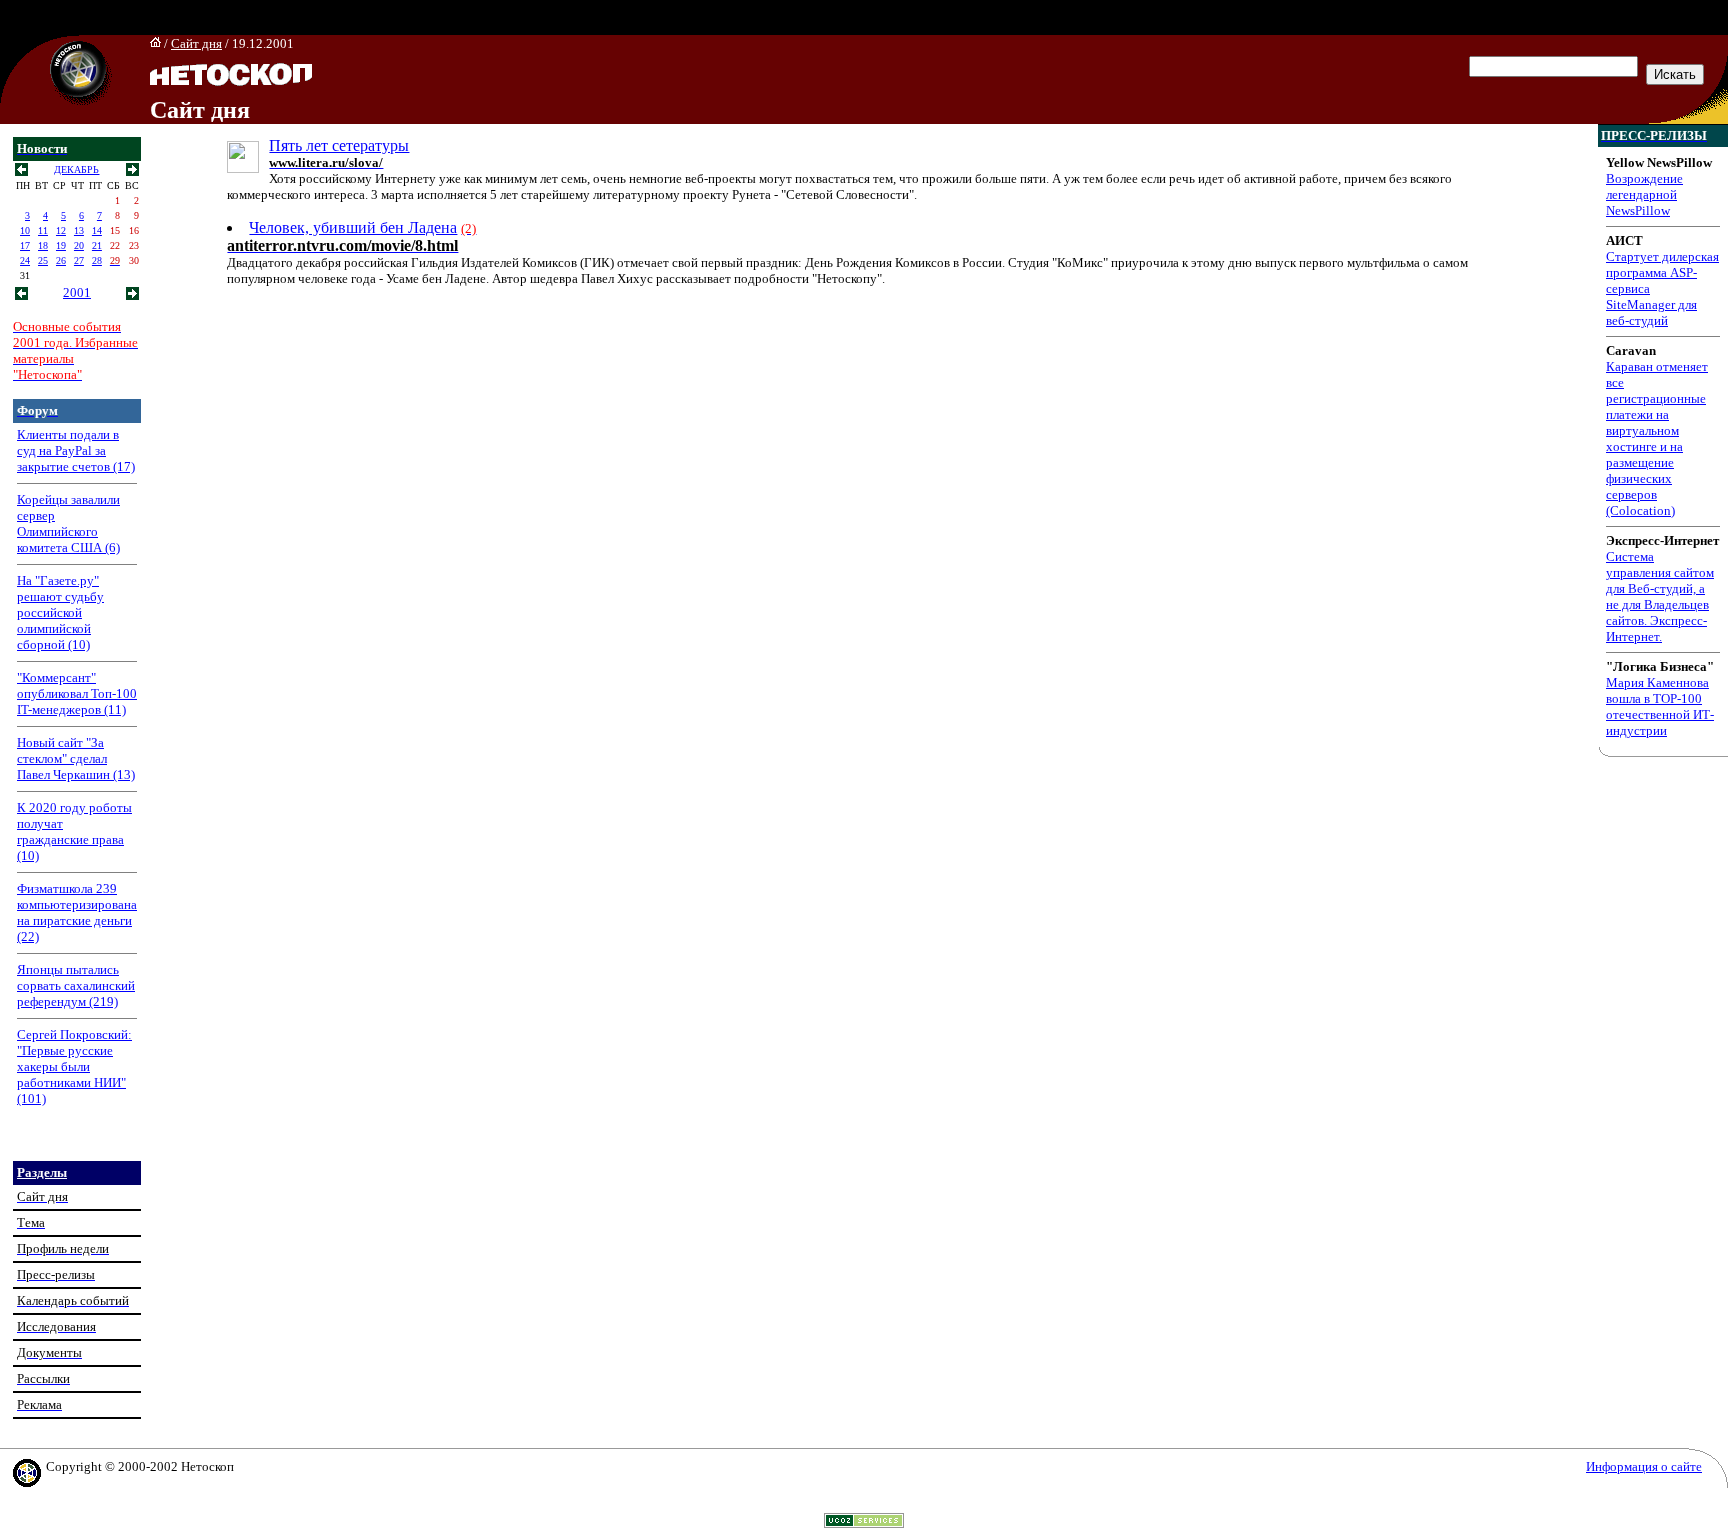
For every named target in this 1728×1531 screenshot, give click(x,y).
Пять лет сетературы (339, 145)
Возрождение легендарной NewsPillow (1644, 194)
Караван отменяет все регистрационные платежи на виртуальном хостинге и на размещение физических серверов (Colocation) (1657, 438)
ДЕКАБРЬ (76, 169)
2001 (77, 292)
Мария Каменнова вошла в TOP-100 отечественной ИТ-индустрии (1660, 706)
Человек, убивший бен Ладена (353, 227)
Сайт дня (196, 43)
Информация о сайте (1644, 1466)
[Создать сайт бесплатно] (864, 1522)
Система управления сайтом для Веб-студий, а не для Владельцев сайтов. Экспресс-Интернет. (1660, 596)
